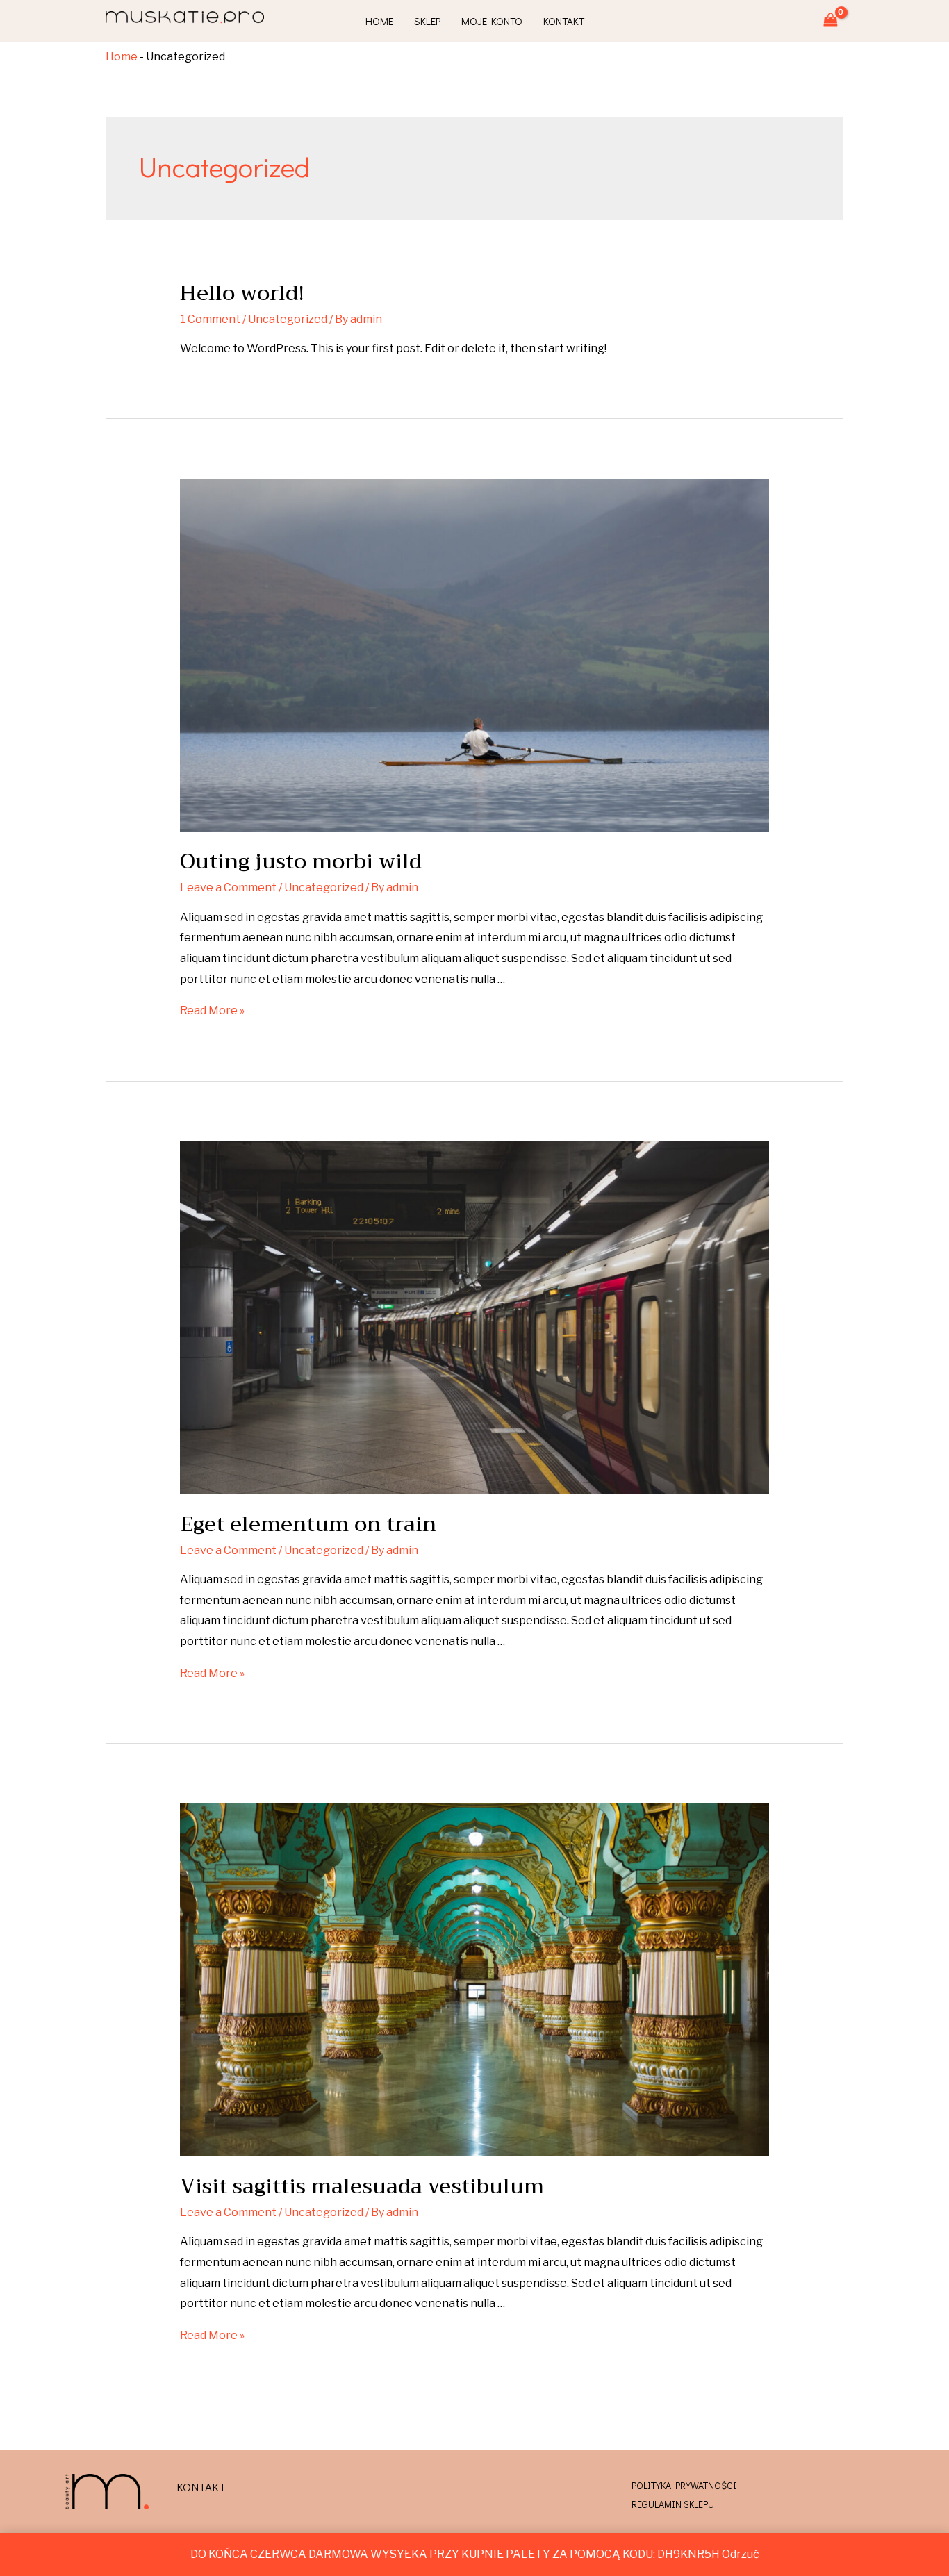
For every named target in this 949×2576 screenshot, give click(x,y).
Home (379, 21)
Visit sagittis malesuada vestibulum (362, 2186)
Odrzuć (741, 2554)
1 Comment (210, 319)
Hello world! (242, 293)
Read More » (212, 1010)
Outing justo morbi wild (301, 861)
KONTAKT (564, 21)
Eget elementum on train (308, 1524)
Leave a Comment (228, 887)
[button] (201, 2487)
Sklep (427, 21)
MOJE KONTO (492, 21)
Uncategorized (288, 319)
